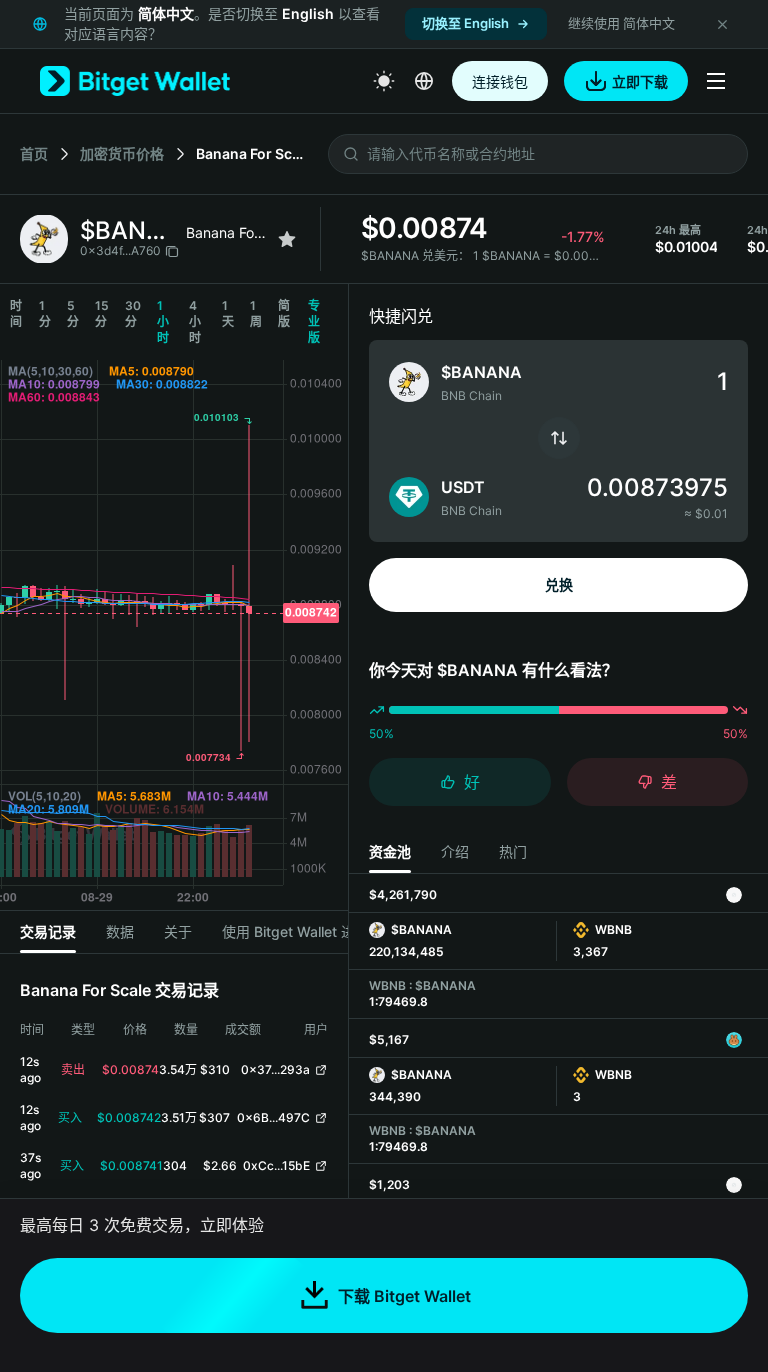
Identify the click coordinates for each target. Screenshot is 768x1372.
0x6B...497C (273, 1117)
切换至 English (465, 23)
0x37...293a (275, 1069)
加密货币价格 (122, 153)
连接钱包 (500, 81)
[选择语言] (424, 81)
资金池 (390, 851)
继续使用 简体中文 (621, 23)
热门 (513, 851)
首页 (34, 153)
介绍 (455, 851)
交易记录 (48, 931)
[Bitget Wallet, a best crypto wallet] (135, 81)
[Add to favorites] (287, 239)
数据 (120, 931)
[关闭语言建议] (722, 24)
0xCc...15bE (276, 1165)
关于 (178, 931)
